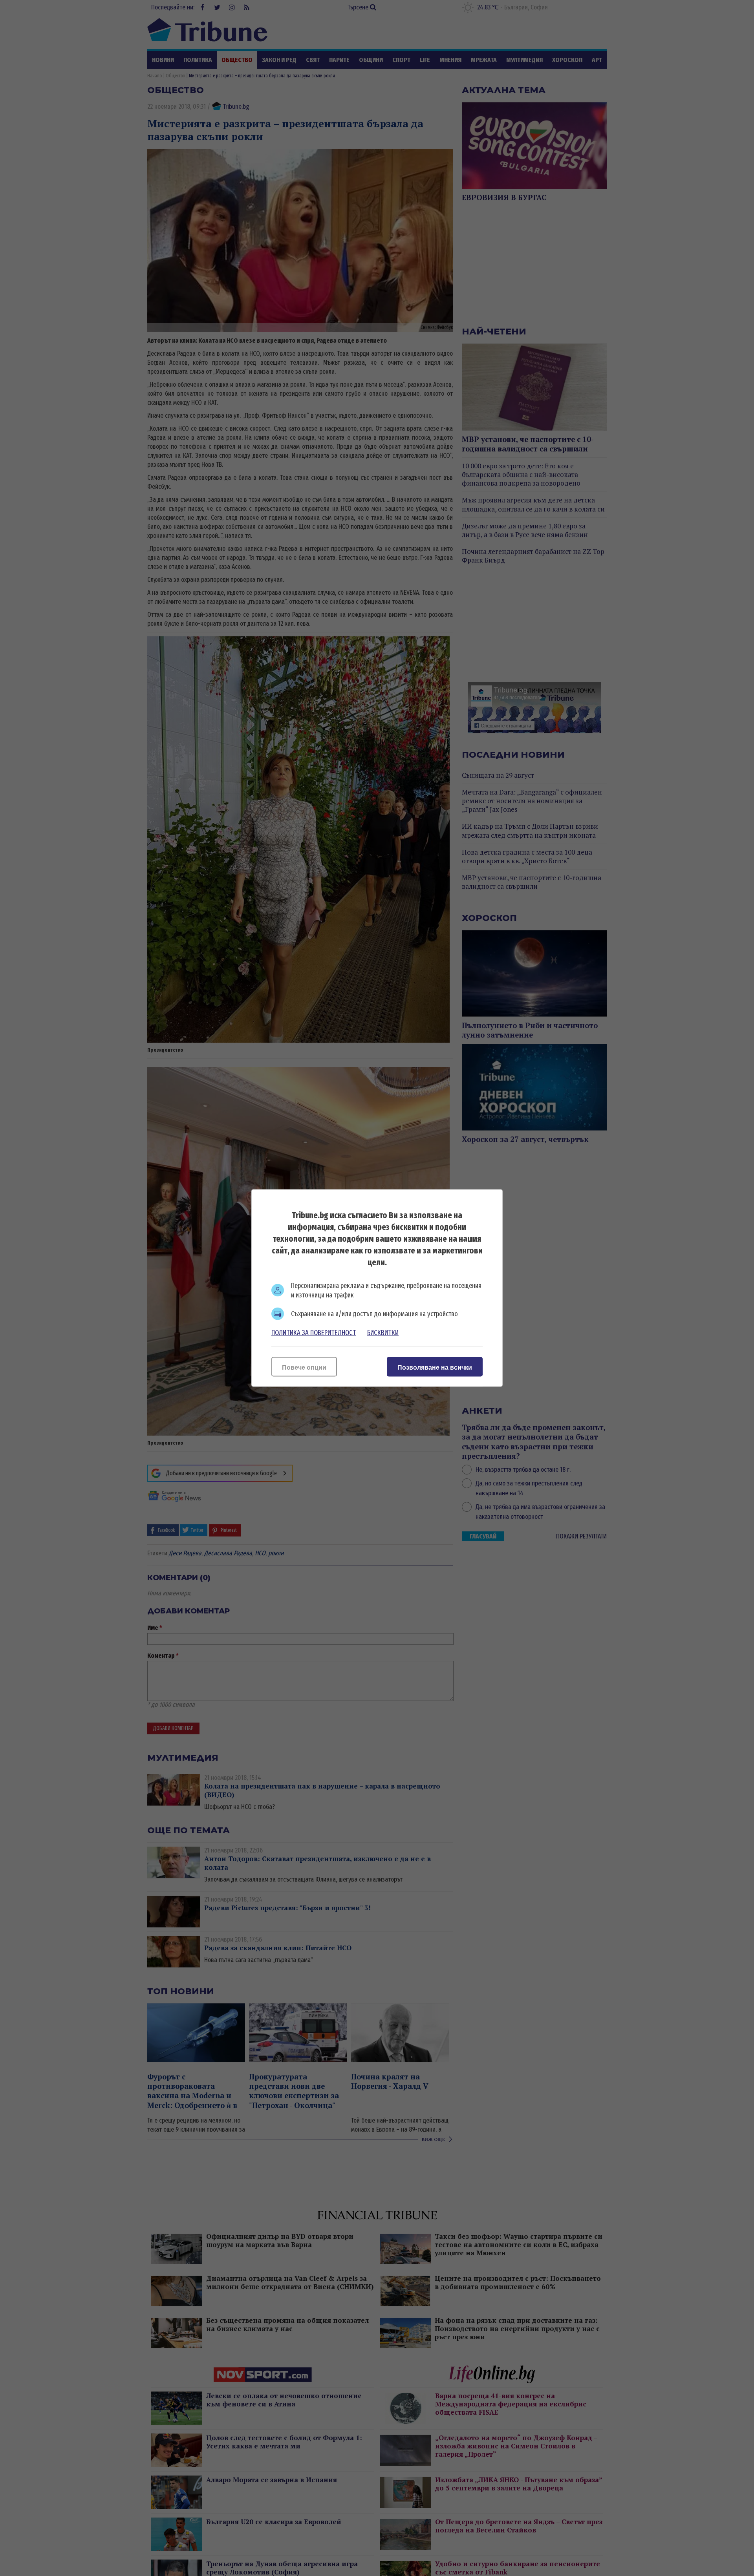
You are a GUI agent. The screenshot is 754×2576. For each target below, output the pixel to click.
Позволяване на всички (435, 1367)
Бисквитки (383, 1333)
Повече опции (304, 1367)
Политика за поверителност (314, 1333)
